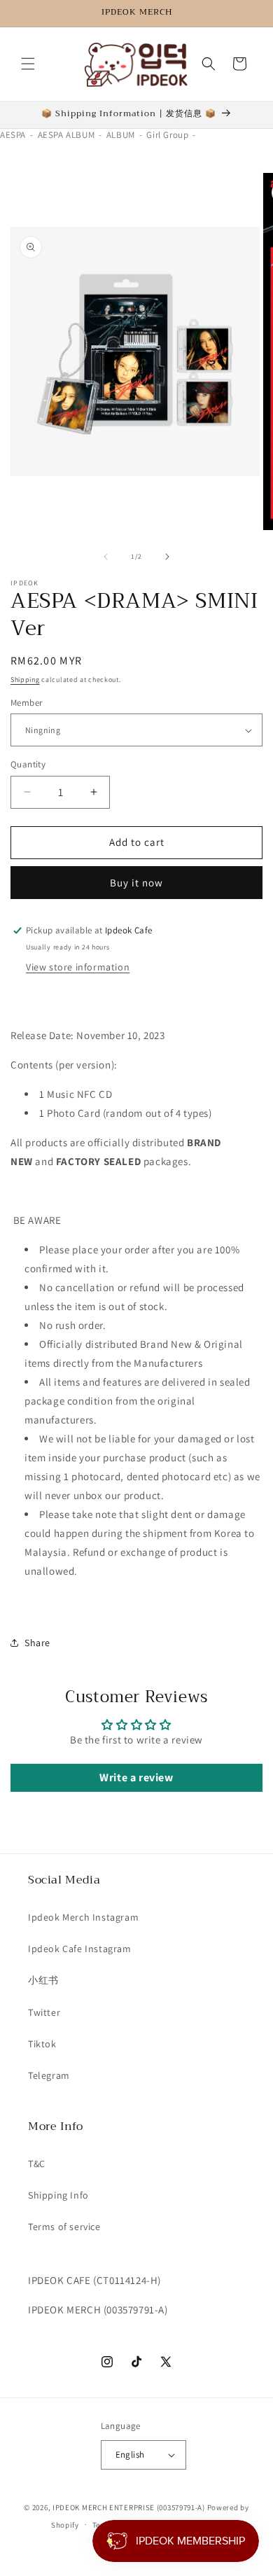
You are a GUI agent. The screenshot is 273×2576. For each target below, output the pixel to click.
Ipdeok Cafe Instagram (80, 1949)
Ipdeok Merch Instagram (83, 1917)
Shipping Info (58, 2195)
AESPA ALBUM (66, 135)
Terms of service (64, 2227)
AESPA (13, 135)
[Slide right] (167, 557)
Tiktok (42, 2044)
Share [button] (37, 1643)
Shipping (25, 680)
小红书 (43, 1980)
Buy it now (136, 883)
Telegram (49, 2075)
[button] (28, 64)
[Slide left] (106, 557)
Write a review (136, 1777)
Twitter (44, 2012)
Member (26, 703)
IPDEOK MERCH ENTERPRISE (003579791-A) (129, 2507)
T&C (37, 2164)
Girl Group (167, 135)
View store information (78, 967)
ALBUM (121, 135)
